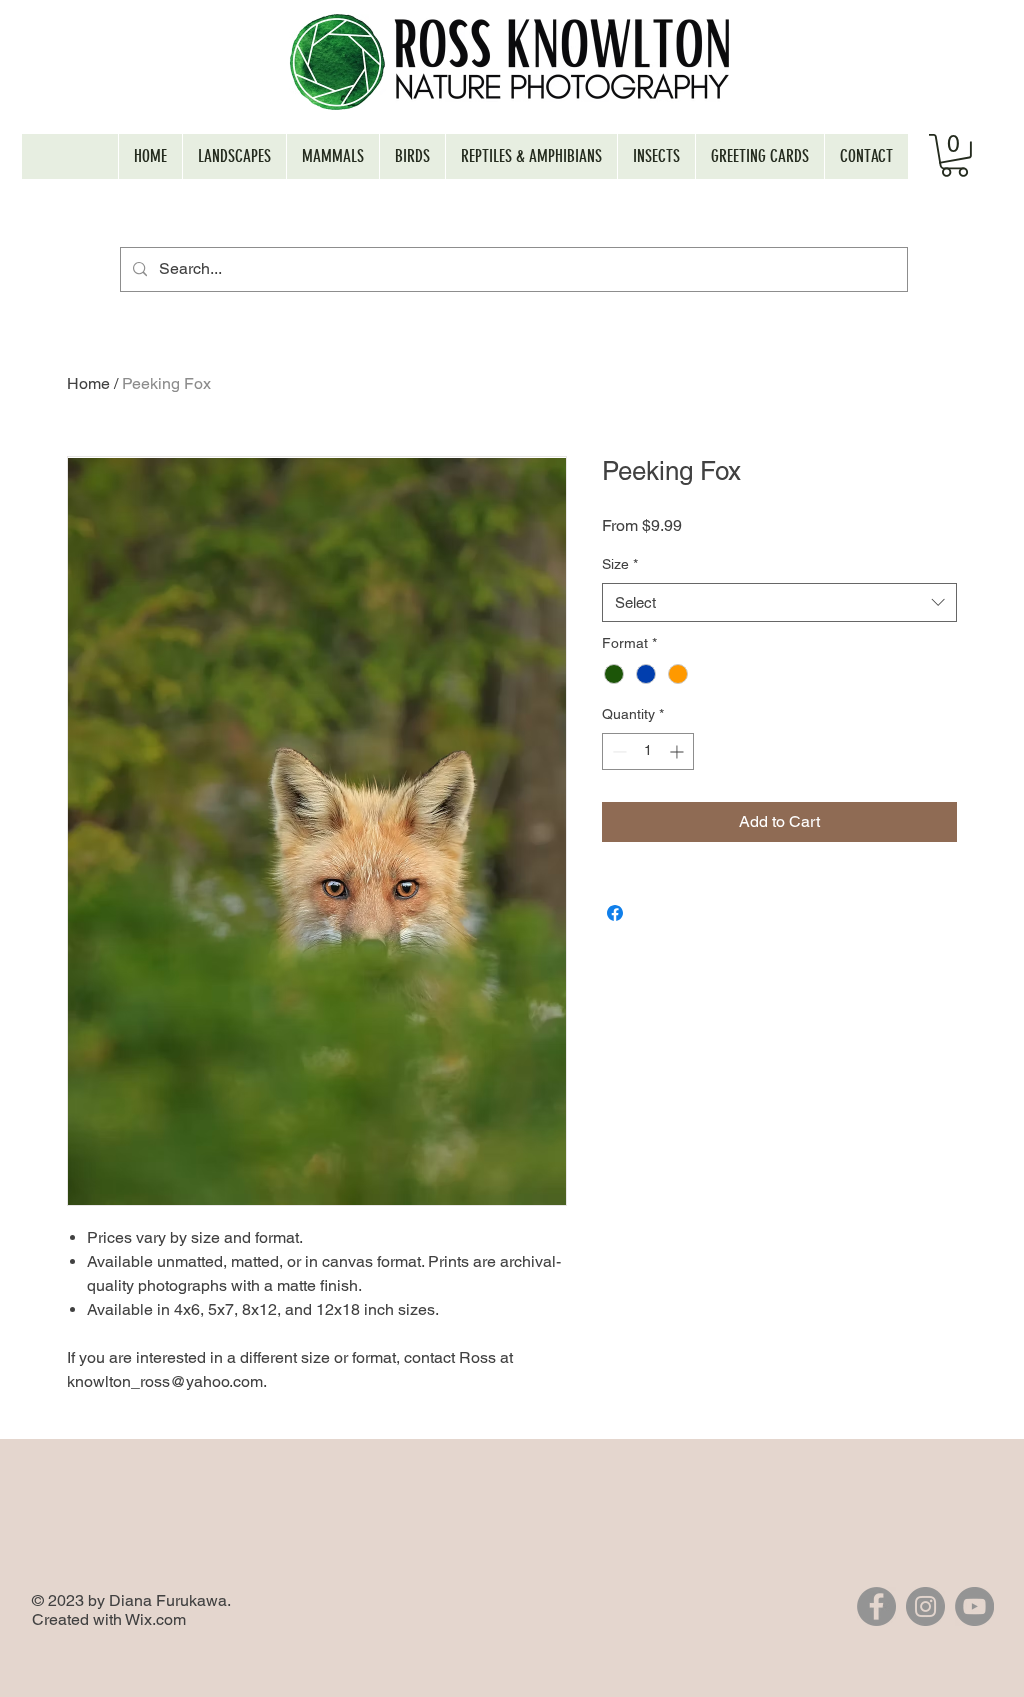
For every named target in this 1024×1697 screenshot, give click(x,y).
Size (620, 564)
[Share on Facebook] (615, 913)
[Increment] (678, 751)
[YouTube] (974, 1606)
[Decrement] (617, 751)
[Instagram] (925, 1606)
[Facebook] (876, 1606)
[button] (954, 155)
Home (88, 383)
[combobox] (779, 602)
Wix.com (155, 1619)
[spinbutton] (648, 751)
